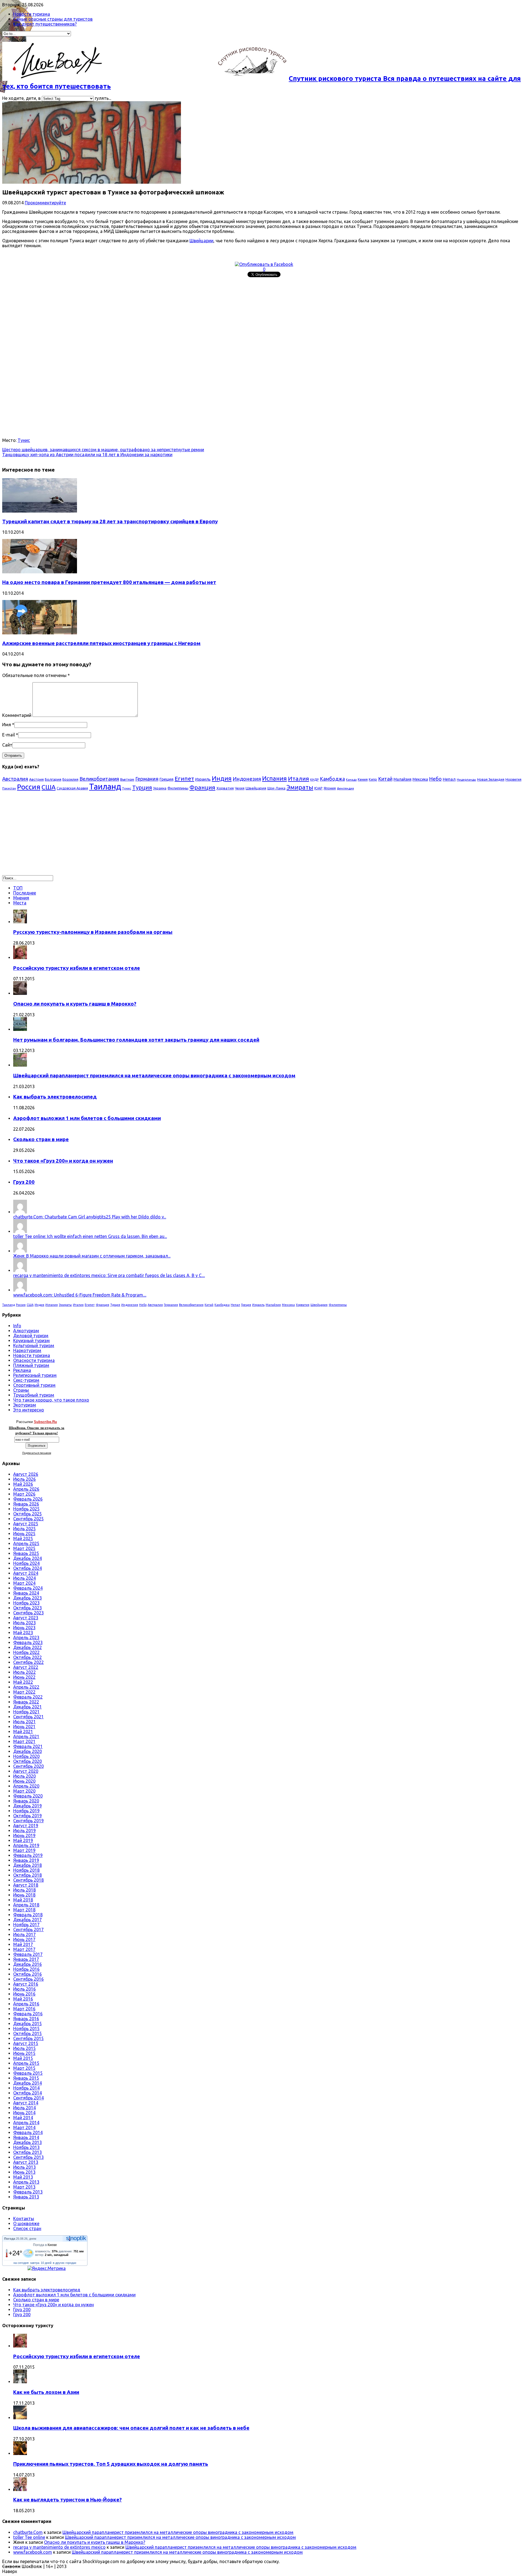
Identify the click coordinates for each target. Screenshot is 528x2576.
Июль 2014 (24, 2108)
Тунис (24, 440)
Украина (160, 788)
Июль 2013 (24, 2167)
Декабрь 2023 (28, 1598)
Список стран (27, 2228)
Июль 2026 (24, 1479)
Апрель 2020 (26, 1786)
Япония (330, 788)
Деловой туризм (31, 1336)
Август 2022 (26, 1667)
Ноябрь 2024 (26, 1563)
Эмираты (300, 787)
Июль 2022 (24, 1672)
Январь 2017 (26, 1959)
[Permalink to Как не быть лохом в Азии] (20, 2382)
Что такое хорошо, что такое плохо (51, 1400)
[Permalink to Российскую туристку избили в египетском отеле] (20, 957)
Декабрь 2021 (28, 1707)
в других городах (65, 2263)
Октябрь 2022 (28, 1657)
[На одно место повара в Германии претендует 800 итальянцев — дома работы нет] (40, 572)
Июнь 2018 (24, 1895)
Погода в (45, 2245)
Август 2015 (26, 2043)
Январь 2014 (26, 2137)
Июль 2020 (24, 1776)
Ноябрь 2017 (26, 1925)
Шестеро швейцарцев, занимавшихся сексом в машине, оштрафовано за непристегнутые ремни (103, 450)
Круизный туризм (31, 1341)
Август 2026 (26, 1474)
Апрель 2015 (26, 2063)
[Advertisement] (167, 318)
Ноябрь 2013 (26, 2147)
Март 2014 (24, 2128)
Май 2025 (23, 1539)
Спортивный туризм (34, 1385)
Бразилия (70, 779)
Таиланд (105, 787)
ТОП (18, 888)
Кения (363, 779)
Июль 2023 (24, 1623)
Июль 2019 (24, 1831)
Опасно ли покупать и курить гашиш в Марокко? (75, 1004)
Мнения (21, 898)
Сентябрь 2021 (28, 1717)
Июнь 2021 (24, 1727)
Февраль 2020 (28, 1796)
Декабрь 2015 (28, 2024)
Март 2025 (24, 1548)
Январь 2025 (26, 1553)
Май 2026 (23, 1484)
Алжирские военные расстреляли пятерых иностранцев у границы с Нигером (101, 643)
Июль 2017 (24, 1934)
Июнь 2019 (24, 1835)
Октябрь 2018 (28, 1875)
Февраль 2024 (28, 1588)
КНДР (314, 779)
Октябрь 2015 (28, 2033)
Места (20, 903)
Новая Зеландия (491, 779)
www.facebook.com (33, 2552)
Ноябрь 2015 (26, 2029)
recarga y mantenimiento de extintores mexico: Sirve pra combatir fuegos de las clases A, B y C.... (109, 1275)
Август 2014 (26, 2103)
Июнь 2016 (24, 1994)
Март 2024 (24, 1583)
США (49, 787)
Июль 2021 (24, 1722)
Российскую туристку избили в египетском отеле (77, 968)
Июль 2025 (24, 1529)
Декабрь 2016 (28, 1964)
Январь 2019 (26, 1860)
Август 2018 (26, 1885)
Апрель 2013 (26, 2182)
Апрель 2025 (26, 1543)
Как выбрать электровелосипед (55, 1097)
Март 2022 (24, 1692)
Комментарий (17, 715)
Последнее (25, 893)
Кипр (373, 779)
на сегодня (21, 2263)
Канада (351, 780)
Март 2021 (24, 1741)
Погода (10, 2239)
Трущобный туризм (34, 1395)
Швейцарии (201, 241)
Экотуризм (25, 1405)
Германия (147, 779)
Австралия (15, 779)
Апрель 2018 (26, 1905)
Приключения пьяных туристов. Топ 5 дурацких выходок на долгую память (111, 2464)
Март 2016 (24, 2009)
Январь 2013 (26, 2197)
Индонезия (247, 779)
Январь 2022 (26, 1702)
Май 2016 (23, 1999)
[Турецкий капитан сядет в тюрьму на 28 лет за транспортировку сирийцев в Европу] (40, 511)
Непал (449, 779)
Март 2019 (24, 1850)
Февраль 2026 (28, 1499)
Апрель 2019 (26, 1845)
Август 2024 (26, 1573)
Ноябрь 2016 (26, 1969)
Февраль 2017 (28, 1954)
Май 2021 (23, 1732)
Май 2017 (23, 1944)
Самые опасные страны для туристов (53, 19)
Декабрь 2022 (28, 1647)
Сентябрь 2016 (28, 1979)
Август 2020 (26, 1771)
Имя (7, 725)
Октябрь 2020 (28, 1761)
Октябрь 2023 (28, 1608)
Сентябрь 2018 (28, 1880)
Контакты (24, 2219)
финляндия (345, 788)
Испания (274, 778)
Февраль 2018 (28, 1915)
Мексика (420, 779)
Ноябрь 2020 (26, 1756)
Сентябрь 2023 (28, 1613)
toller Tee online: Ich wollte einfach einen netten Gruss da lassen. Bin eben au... (90, 1236)
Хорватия (225, 788)
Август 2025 (26, 1524)
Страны (21, 1390)
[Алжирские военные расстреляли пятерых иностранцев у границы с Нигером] (40, 633)
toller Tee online (29, 2537)
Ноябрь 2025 (26, 1509)
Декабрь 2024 (28, 1558)
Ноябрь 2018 (26, 1870)
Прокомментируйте (45, 203)
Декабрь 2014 (28, 2083)
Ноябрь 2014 (26, 2088)
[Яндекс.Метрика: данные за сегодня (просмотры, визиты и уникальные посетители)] (47, 2268)
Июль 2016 (24, 1989)
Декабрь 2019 (28, 1806)
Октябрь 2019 (28, 1816)
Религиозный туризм (35, 1375)
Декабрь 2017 (28, 1920)
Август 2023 (26, 1618)
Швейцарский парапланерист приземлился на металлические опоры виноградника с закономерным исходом (154, 1076)
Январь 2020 (26, 1801)
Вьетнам (127, 779)
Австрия (36, 779)
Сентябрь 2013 (28, 2157)
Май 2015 (23, 2058)
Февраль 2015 (28, 2073)
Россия (29, 787)
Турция (142, 787)
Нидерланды (466, 780)
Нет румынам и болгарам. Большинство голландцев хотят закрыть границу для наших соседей (136, 1040)
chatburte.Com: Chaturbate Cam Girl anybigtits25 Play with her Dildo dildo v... (90, 1217)
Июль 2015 (24, 2048)
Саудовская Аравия (72, 788)
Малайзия (402, 779)
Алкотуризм (26, 1331)
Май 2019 (23, 1840)
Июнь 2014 (24, 2113)
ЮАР (318, 788)
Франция (202, 787)
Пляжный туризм (31, 1365)
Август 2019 (26, 1826)
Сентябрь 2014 (28, 2098)
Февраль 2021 (28, 1746)
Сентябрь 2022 (28, 1662)
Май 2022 (23, 1682)
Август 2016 (26, 1984)
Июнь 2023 (24, 1628)
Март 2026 (24, 1494)
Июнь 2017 (24, 1939)
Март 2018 (24, 1910)
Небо (435, 779)
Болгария (53, 779)
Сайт (7, 745)
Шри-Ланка (276, 788)
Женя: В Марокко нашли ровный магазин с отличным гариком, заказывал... (92, 1256)
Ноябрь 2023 (26, 1603)
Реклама (22, 1370)
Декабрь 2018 (28, 1865)
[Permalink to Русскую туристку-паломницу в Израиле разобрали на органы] (20, 922)
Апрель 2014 (26, 2123)
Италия (299, 778)
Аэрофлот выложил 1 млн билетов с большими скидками (87, 1118)
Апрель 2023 (26, 1637)
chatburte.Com (28, 2532)
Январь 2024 (26, 1593)
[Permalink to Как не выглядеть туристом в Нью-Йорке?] (20, 2489)
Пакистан (9, 788)
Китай (385, 779)
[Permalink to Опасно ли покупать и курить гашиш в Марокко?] (20, 993)
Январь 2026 (26, 1504)
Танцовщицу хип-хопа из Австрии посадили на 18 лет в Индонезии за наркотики (87, 455)
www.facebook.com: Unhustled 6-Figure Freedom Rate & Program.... (80, 1295)
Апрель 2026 (26, 1489)
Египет (184, 778)
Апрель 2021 (26, 1736)
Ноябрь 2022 (26, 1652)
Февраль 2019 (28, 1855)
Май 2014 (23, 2118)
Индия (222, 778)
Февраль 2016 (28, 2014)
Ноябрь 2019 (26, 1811)
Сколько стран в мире (41, 1139)
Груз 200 (24, 1182)
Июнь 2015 (24, 2053)
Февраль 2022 (28, 1697)
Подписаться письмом (37, 1453)
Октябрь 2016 (28, 1974)
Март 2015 (24, 2068)
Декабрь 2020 (28, 1751)
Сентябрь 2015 (28, 2038)
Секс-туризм (26, 1380)
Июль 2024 (24, 1578)
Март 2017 (24, 1949)
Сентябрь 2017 (28, 1930)
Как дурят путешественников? (45, 24)
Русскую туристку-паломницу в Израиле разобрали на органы (93, 932)
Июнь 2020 (24, 1781)
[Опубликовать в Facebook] (264, 264)
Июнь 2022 (24, 1677)
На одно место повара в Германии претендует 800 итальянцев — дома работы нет (109, 582)
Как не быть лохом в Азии (46, 2392)
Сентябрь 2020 (28, 1766)
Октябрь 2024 (28, 1568)
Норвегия (513, 779)
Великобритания (99, 779)
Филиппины (178, 788)
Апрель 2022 (26, 1687)
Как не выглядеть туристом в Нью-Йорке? (68, 2500)
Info (17, 1326)
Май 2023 (23, 1633)
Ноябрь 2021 (26, 1712)
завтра (35, 2263)
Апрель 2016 (26, 2004)
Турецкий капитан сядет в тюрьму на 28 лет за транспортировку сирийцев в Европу (110, 521)
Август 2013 (26, 2162)
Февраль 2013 (28, 2192)
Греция (167, 779)
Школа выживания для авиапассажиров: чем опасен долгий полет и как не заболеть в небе (131, 2428)
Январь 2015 (26, 2078)
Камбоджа (332, 779)
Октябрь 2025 (28, 1514)
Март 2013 (24, 2187)
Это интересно (29, 1410)
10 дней (46, 2263)
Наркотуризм (27, 1350)
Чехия (240, 788)
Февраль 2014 (28, 2132)
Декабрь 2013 (28, 2142)
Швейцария (256, 788)
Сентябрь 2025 (28, 1519)
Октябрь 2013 (28, 2152)
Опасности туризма (34, 1360)
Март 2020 (24, 1791)
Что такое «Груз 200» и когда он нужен (63, 1161)
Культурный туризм (34, 1345)
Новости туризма (32, 14)
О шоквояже (26, 2223)
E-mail (9, 735)
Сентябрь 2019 (28, 1821)
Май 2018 (23, 1900)
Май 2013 (23, 2177)
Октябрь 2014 (28, 2093)
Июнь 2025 (24, 1534)
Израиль (203, 779)
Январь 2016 (26, 2019)
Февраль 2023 (28, 1642)
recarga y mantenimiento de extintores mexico (59, 2547)
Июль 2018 (24, 1890)
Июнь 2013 (24, 2172)
